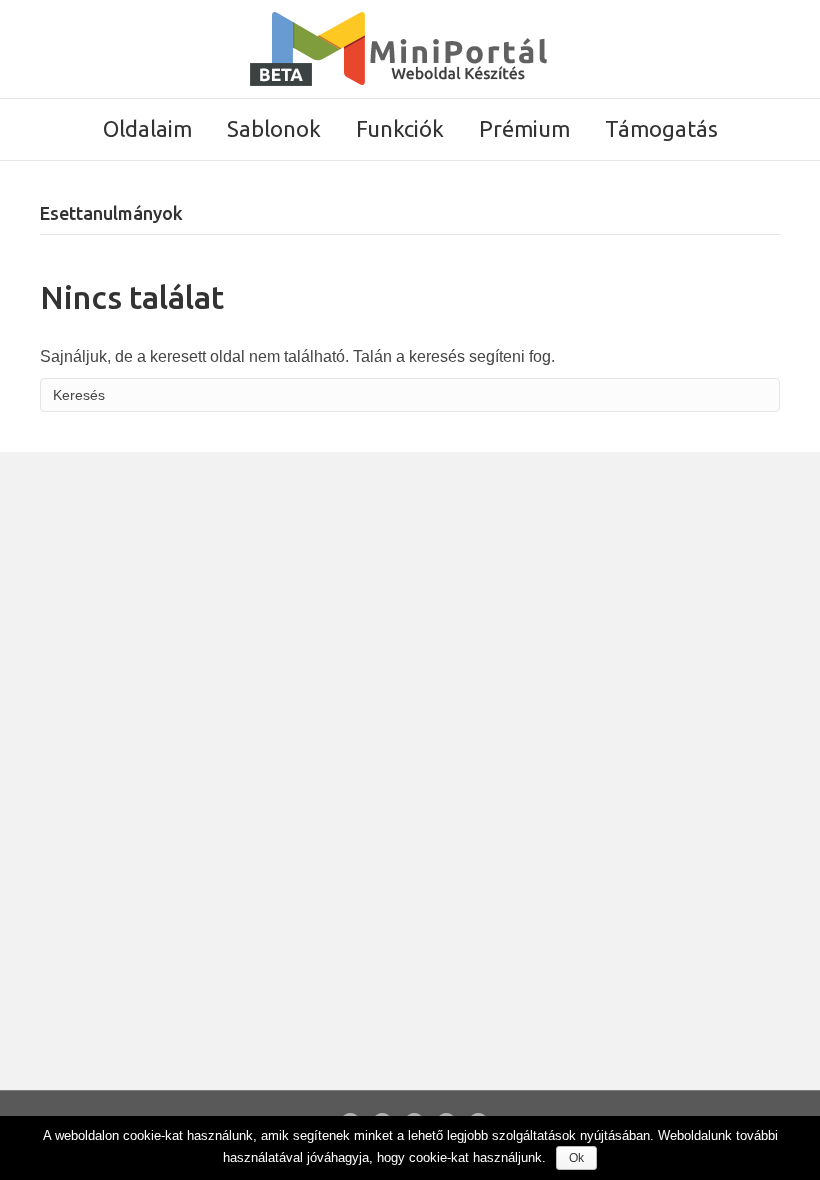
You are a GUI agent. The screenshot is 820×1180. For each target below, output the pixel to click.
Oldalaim (147, 128)
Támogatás (661, 128)
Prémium (524, 128)
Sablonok (274, 128)
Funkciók (400, 128)
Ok (576, 1158)
